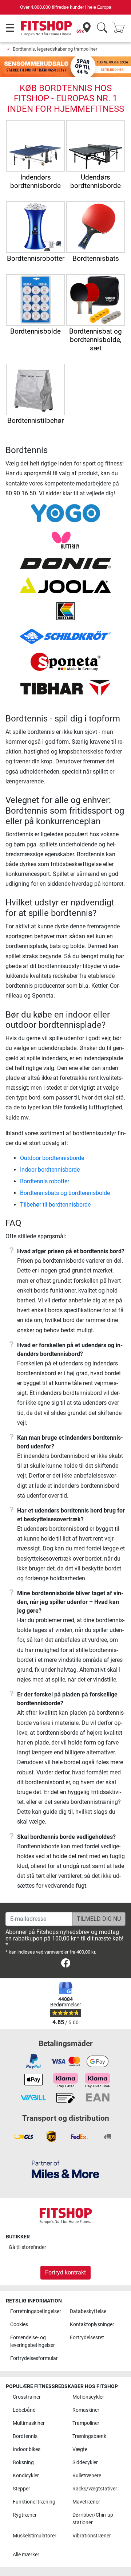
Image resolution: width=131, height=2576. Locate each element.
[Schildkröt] (65, 636)
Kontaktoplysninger (92, 2325)
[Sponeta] (65, 661)
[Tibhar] (65, 687)
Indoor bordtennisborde (50, 1170)
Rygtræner (25, 2515)
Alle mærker (26, 2555)
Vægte (80, 2449)
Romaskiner (86, 2410)
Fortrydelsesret (87, 2338)
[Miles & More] (65, 2169)
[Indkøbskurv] (121, 28)
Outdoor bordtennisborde (52, 1158)
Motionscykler (88, 2397)
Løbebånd (24, 2410)
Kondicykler (26, 2476)
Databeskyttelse (88, 2311)
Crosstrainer (27, 2397)
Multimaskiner (29, 2423)
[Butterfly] (65, 540)
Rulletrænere (87, 2476)
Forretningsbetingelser (36, 2311)
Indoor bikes (27, 2449)
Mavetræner (86, 2502)
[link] (66, 1964)
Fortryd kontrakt (65, 2272)
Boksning (23, 2463)
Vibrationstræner (92, 2536)
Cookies (19, 2325)
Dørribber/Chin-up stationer (93, 2519)
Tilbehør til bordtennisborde (55, 1205)
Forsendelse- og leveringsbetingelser (33, 2342)
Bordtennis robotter (45, 1181)
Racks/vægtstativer (95, 2489)
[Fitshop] (46, 28)
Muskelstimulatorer (35, 2536)
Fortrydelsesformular (34, 2358)
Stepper (21, 2489)
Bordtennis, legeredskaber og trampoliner (55, 49)
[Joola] (65, 585)
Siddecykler (85, 2463)
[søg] (102, 28)
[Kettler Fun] (65, 611)
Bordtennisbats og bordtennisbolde (65, 1193)
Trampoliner (86, 2423)
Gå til (27, 2247)
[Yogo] (65, 513)
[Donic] (65, 563)
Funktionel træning (34, 2502)
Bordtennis (25, 2436)
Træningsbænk (89, 2436)
